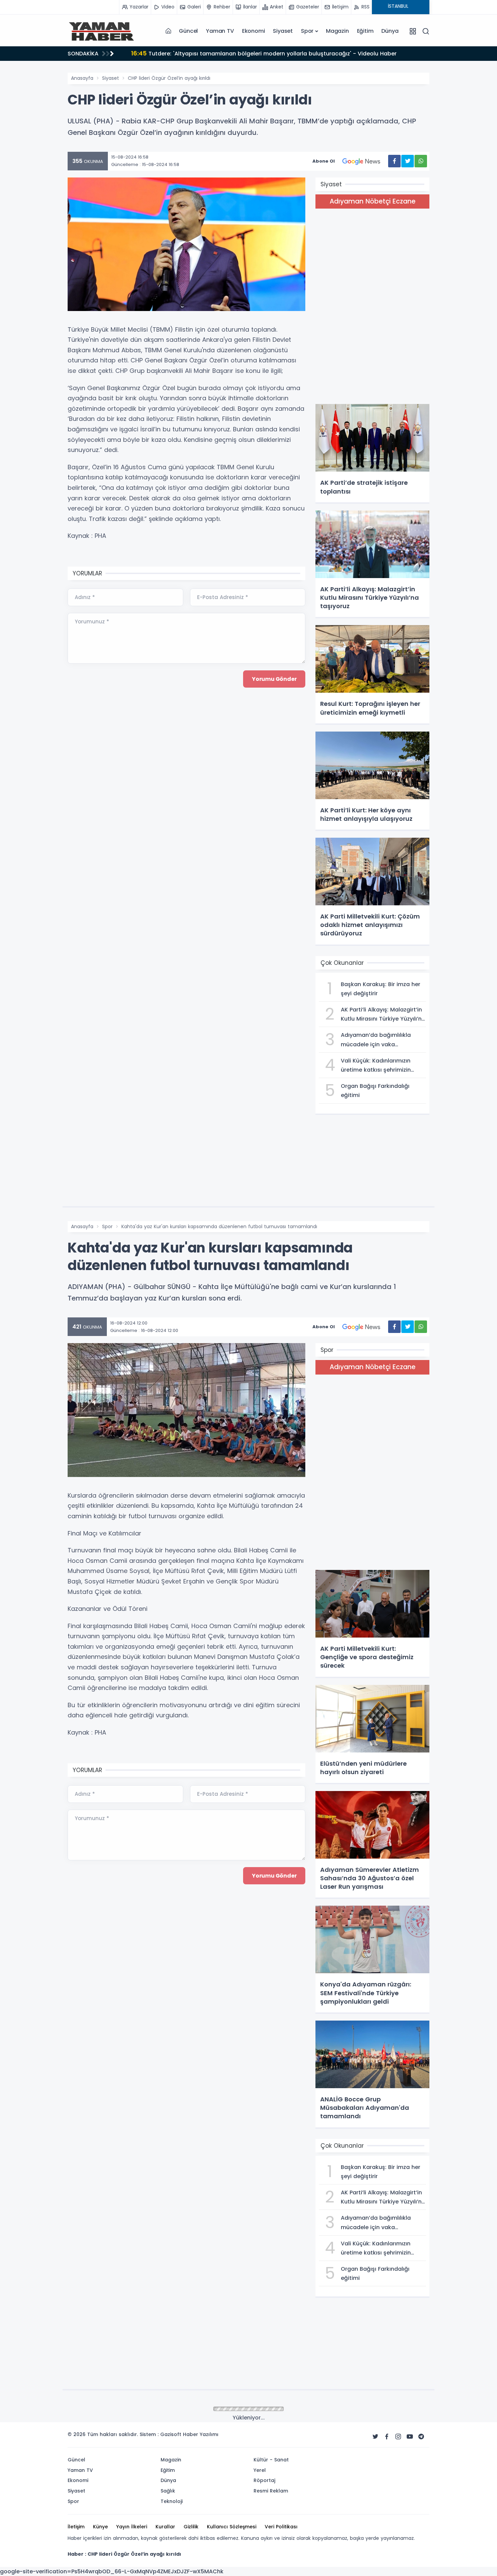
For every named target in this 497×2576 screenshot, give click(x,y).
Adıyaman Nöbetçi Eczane (373, 201)
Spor (307, 31)
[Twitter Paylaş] (408, 161)
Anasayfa (82, 78)
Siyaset (283, 31)
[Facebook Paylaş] (394, 161)
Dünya (390, 31)
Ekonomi (254, 31)
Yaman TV (220, 31)
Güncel (188, 31)
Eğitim (365, 31)
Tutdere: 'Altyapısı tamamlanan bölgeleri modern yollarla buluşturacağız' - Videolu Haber (264, 53)
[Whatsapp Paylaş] (421, 161)
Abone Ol (324, 161)
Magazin (337, 31)
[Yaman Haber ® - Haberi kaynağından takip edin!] (101, 31)
